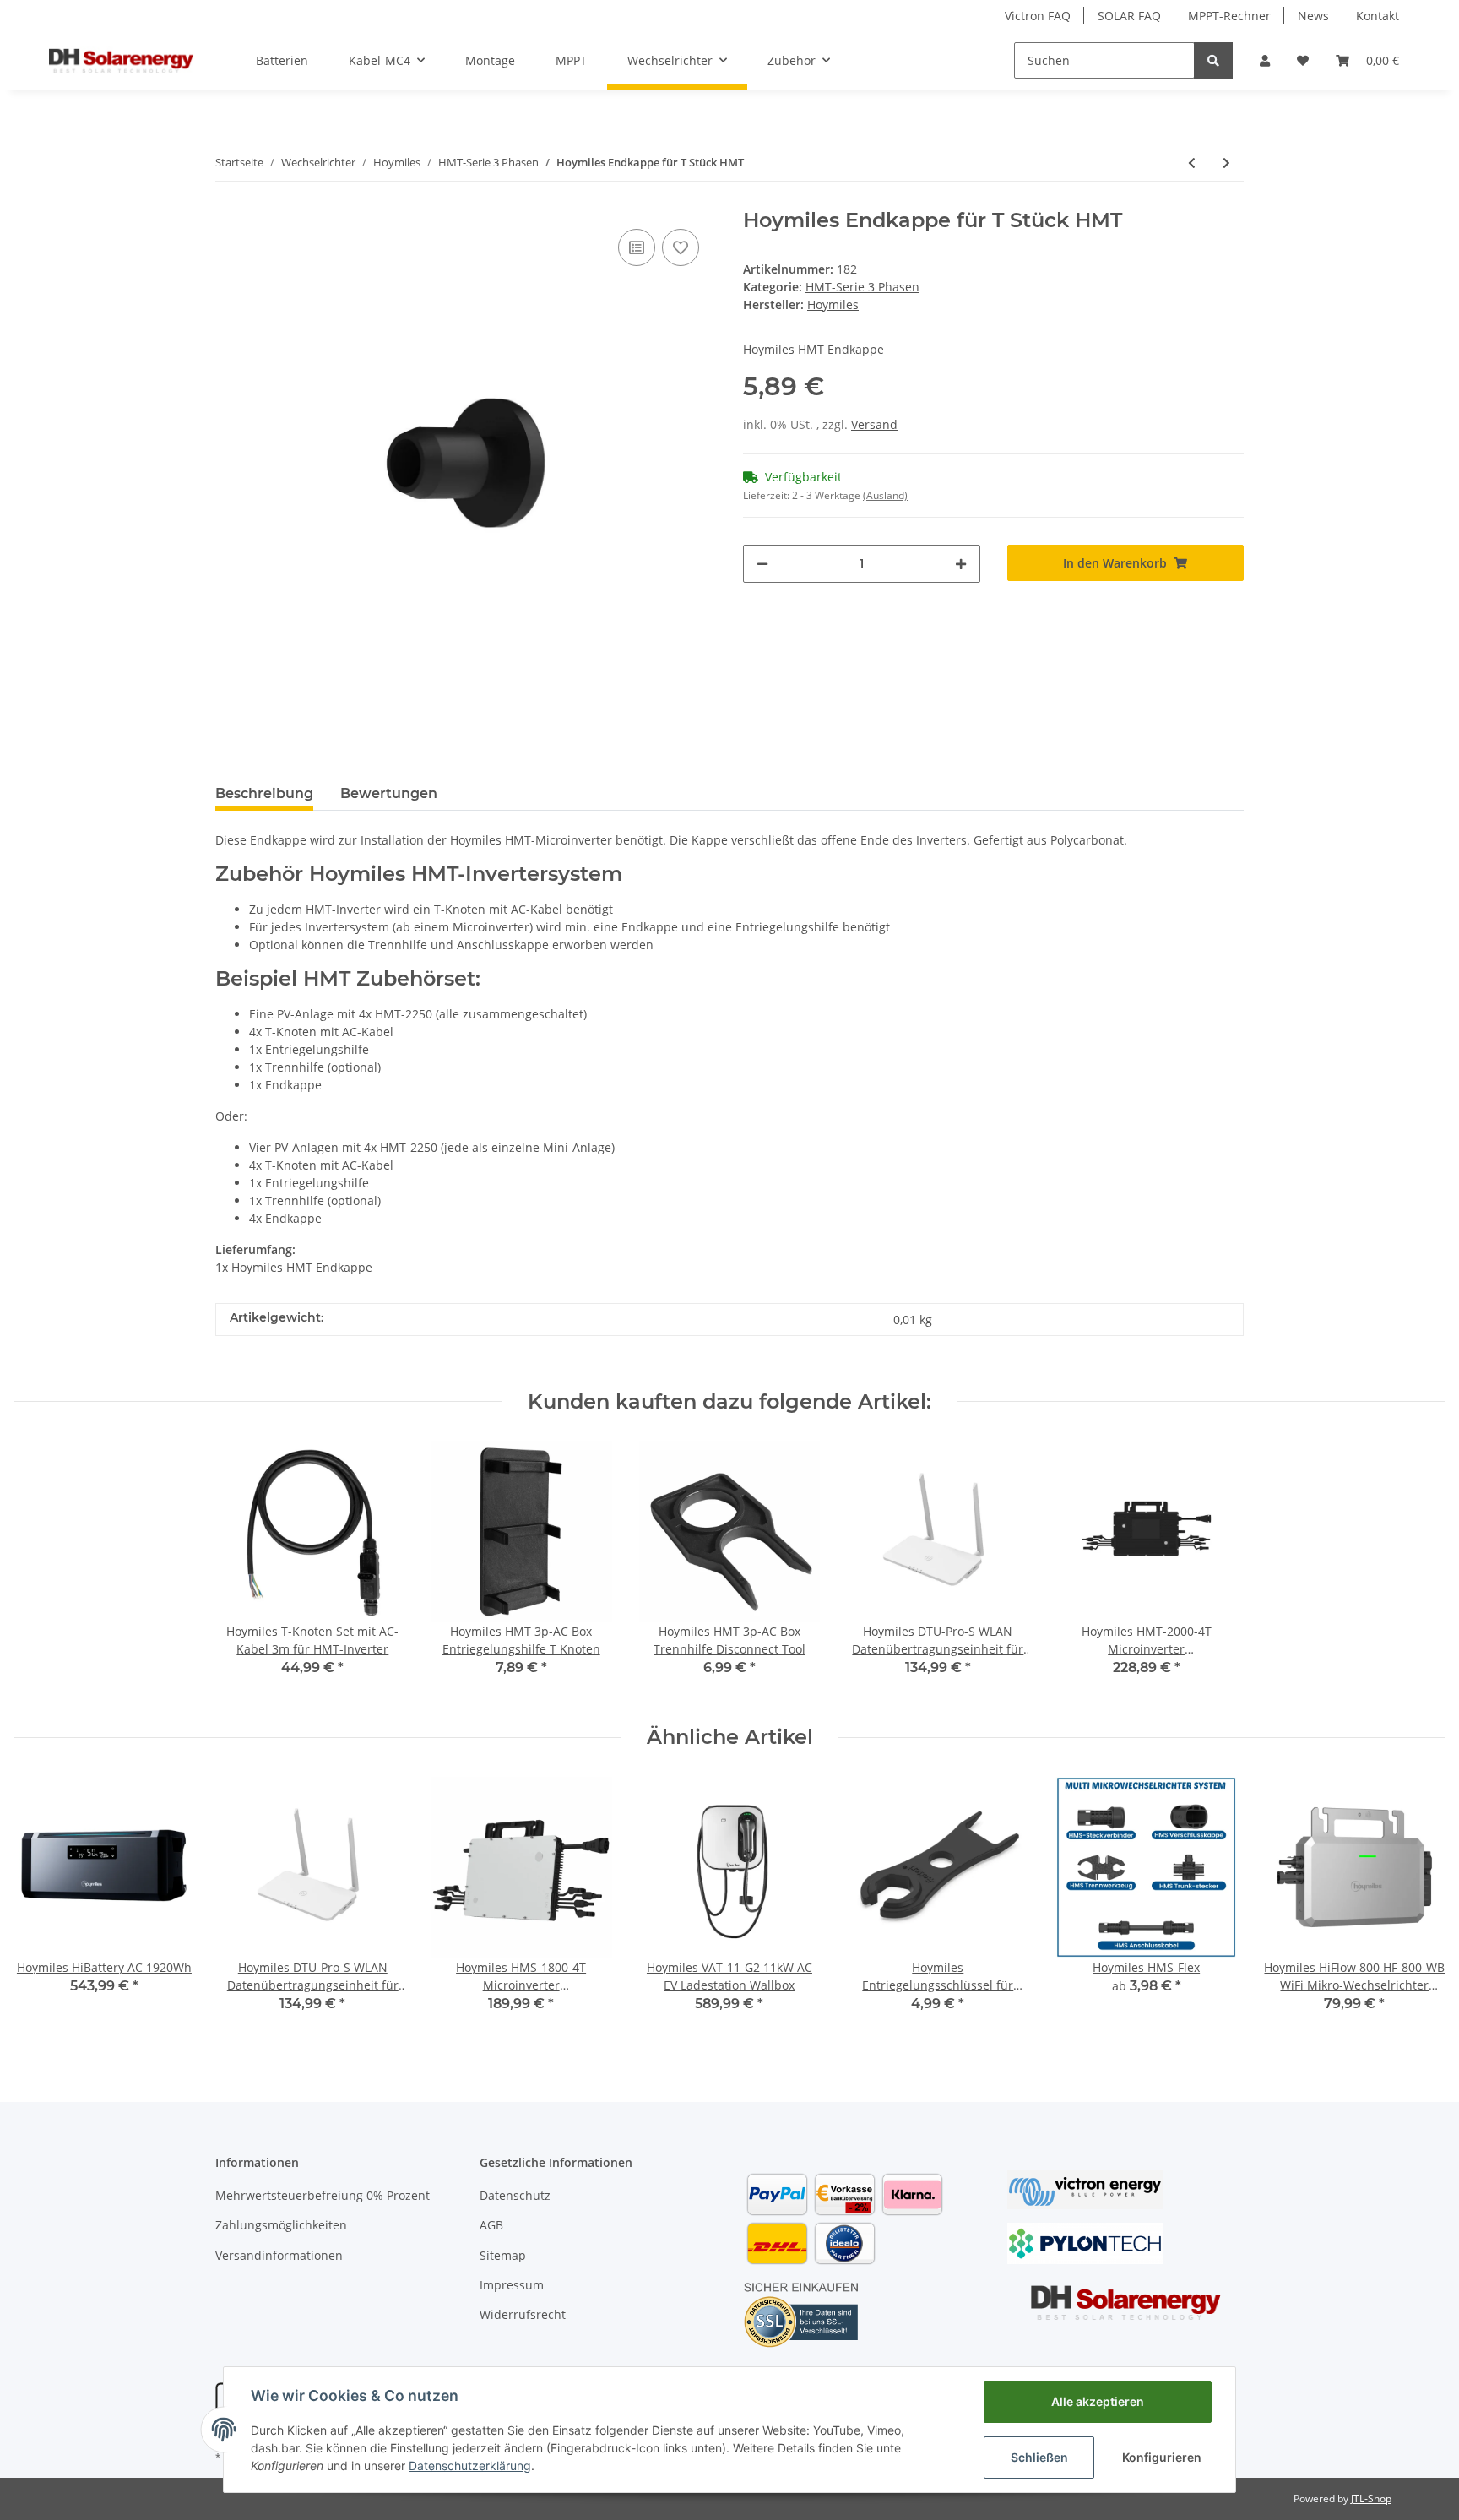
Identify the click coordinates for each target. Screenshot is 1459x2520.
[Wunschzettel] (1303, 60)
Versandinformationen (279, 2255)
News (1313, 16)
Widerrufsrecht (523, 2314)
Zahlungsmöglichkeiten (281, 2225)
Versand (874, 424)
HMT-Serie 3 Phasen (862, 287)
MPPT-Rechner (1229, 16)
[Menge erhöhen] (961, 564)
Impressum (512, 2285)
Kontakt (1378, 16)
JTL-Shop (1371, 2498)
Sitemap (503, 2255)
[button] (1265, 60)
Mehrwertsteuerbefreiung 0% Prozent (323, 2195)
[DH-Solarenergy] (121, 60)
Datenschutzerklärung (470, 2466)
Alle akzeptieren (1098, 2401)
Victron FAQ (1038, 16)
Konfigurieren (1162, 2457)
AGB (491, 2225)
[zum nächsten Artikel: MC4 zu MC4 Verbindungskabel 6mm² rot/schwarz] (1226, 163)
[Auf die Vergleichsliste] (637, 247)
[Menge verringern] (762, 564)
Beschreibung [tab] (264, 793)
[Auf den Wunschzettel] (681, 247)
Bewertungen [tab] (389, 793)
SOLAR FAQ (1129, 16)
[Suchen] (1213, 60)
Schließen (1039, 2457)
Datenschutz (515, 2195)
